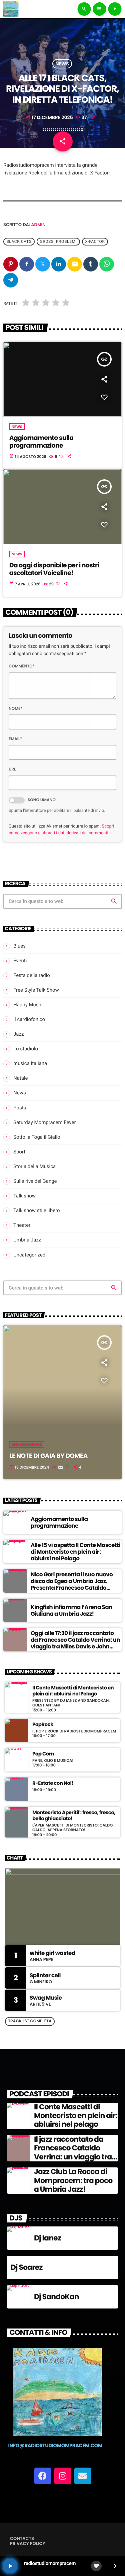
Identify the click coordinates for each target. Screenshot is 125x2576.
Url (12, 769)
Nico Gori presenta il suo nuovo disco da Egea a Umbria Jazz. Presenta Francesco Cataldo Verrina (72, 1585)
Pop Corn (43, 1754)
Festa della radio (32, 975)
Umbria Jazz (27, 1240)
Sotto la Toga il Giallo (37, 1137)
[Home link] (11, 9)
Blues (19, 946)
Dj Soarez (27, 2267)
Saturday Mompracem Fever (45, 1122)
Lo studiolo (26, 1049)
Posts (20, 1108)
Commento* (22, 666)
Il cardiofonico (29, 1019)
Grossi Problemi (58, 242)
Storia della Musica (34, 1166)
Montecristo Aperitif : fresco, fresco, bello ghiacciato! (74, 1816)
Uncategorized (29, 1255)
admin (38, 225)
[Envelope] (83, 2476)
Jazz (18, 1034)
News (62, 64)
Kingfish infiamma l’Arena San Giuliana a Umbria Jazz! (71, 1610)
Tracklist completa (30, 2021)
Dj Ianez (47, 2238)
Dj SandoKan (56, 2297)
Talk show (24, 1196)
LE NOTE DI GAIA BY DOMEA (48, 1456)
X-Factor (95, 242)
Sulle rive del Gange (35, 1181)
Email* (15, 739)
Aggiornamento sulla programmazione (41, 442)
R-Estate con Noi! (53, 1783)
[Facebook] (43, 2476)
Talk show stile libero (37, 1210)
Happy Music (28, 1005)
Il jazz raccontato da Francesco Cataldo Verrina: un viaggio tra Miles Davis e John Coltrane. (73, 2157)
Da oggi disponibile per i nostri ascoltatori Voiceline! (54, 569)
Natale (21, 1078)
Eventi (20, 961)
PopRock (43, 1725)
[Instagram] (63, 2476)
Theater (22, 1225)
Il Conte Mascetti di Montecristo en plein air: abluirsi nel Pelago (73, 1691)
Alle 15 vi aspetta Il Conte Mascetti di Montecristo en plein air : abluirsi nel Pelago (75, 1552)
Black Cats (19, 242)
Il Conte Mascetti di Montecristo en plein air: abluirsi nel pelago (76, 2116)
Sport (19, 1152)
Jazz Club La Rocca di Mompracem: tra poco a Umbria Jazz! (73, 2180)
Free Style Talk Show (36, 990)
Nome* (16, 709)
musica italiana (30, 1063)
